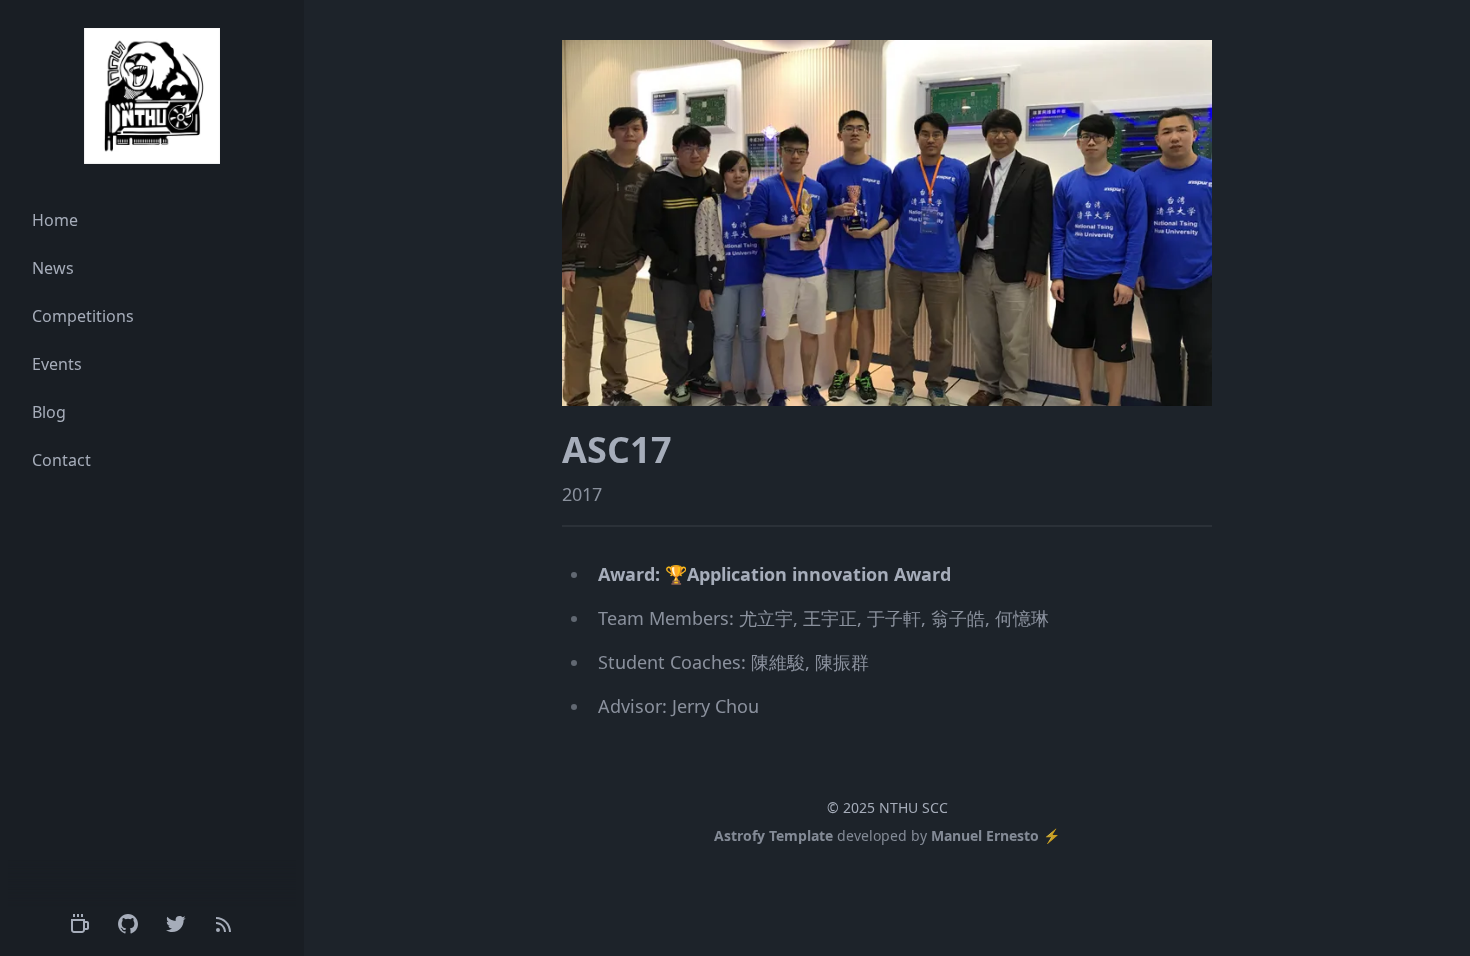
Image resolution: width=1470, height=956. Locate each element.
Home (55, 220)
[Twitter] (176, 924)
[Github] (128, 924)
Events (57, 364)
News (53, 268)
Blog (49, 412)
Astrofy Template (773, 835)
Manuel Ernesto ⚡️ (995, 835)
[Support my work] (80, 924)
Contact (61, 460)
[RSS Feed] (224, 924)
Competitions (83, 316)
